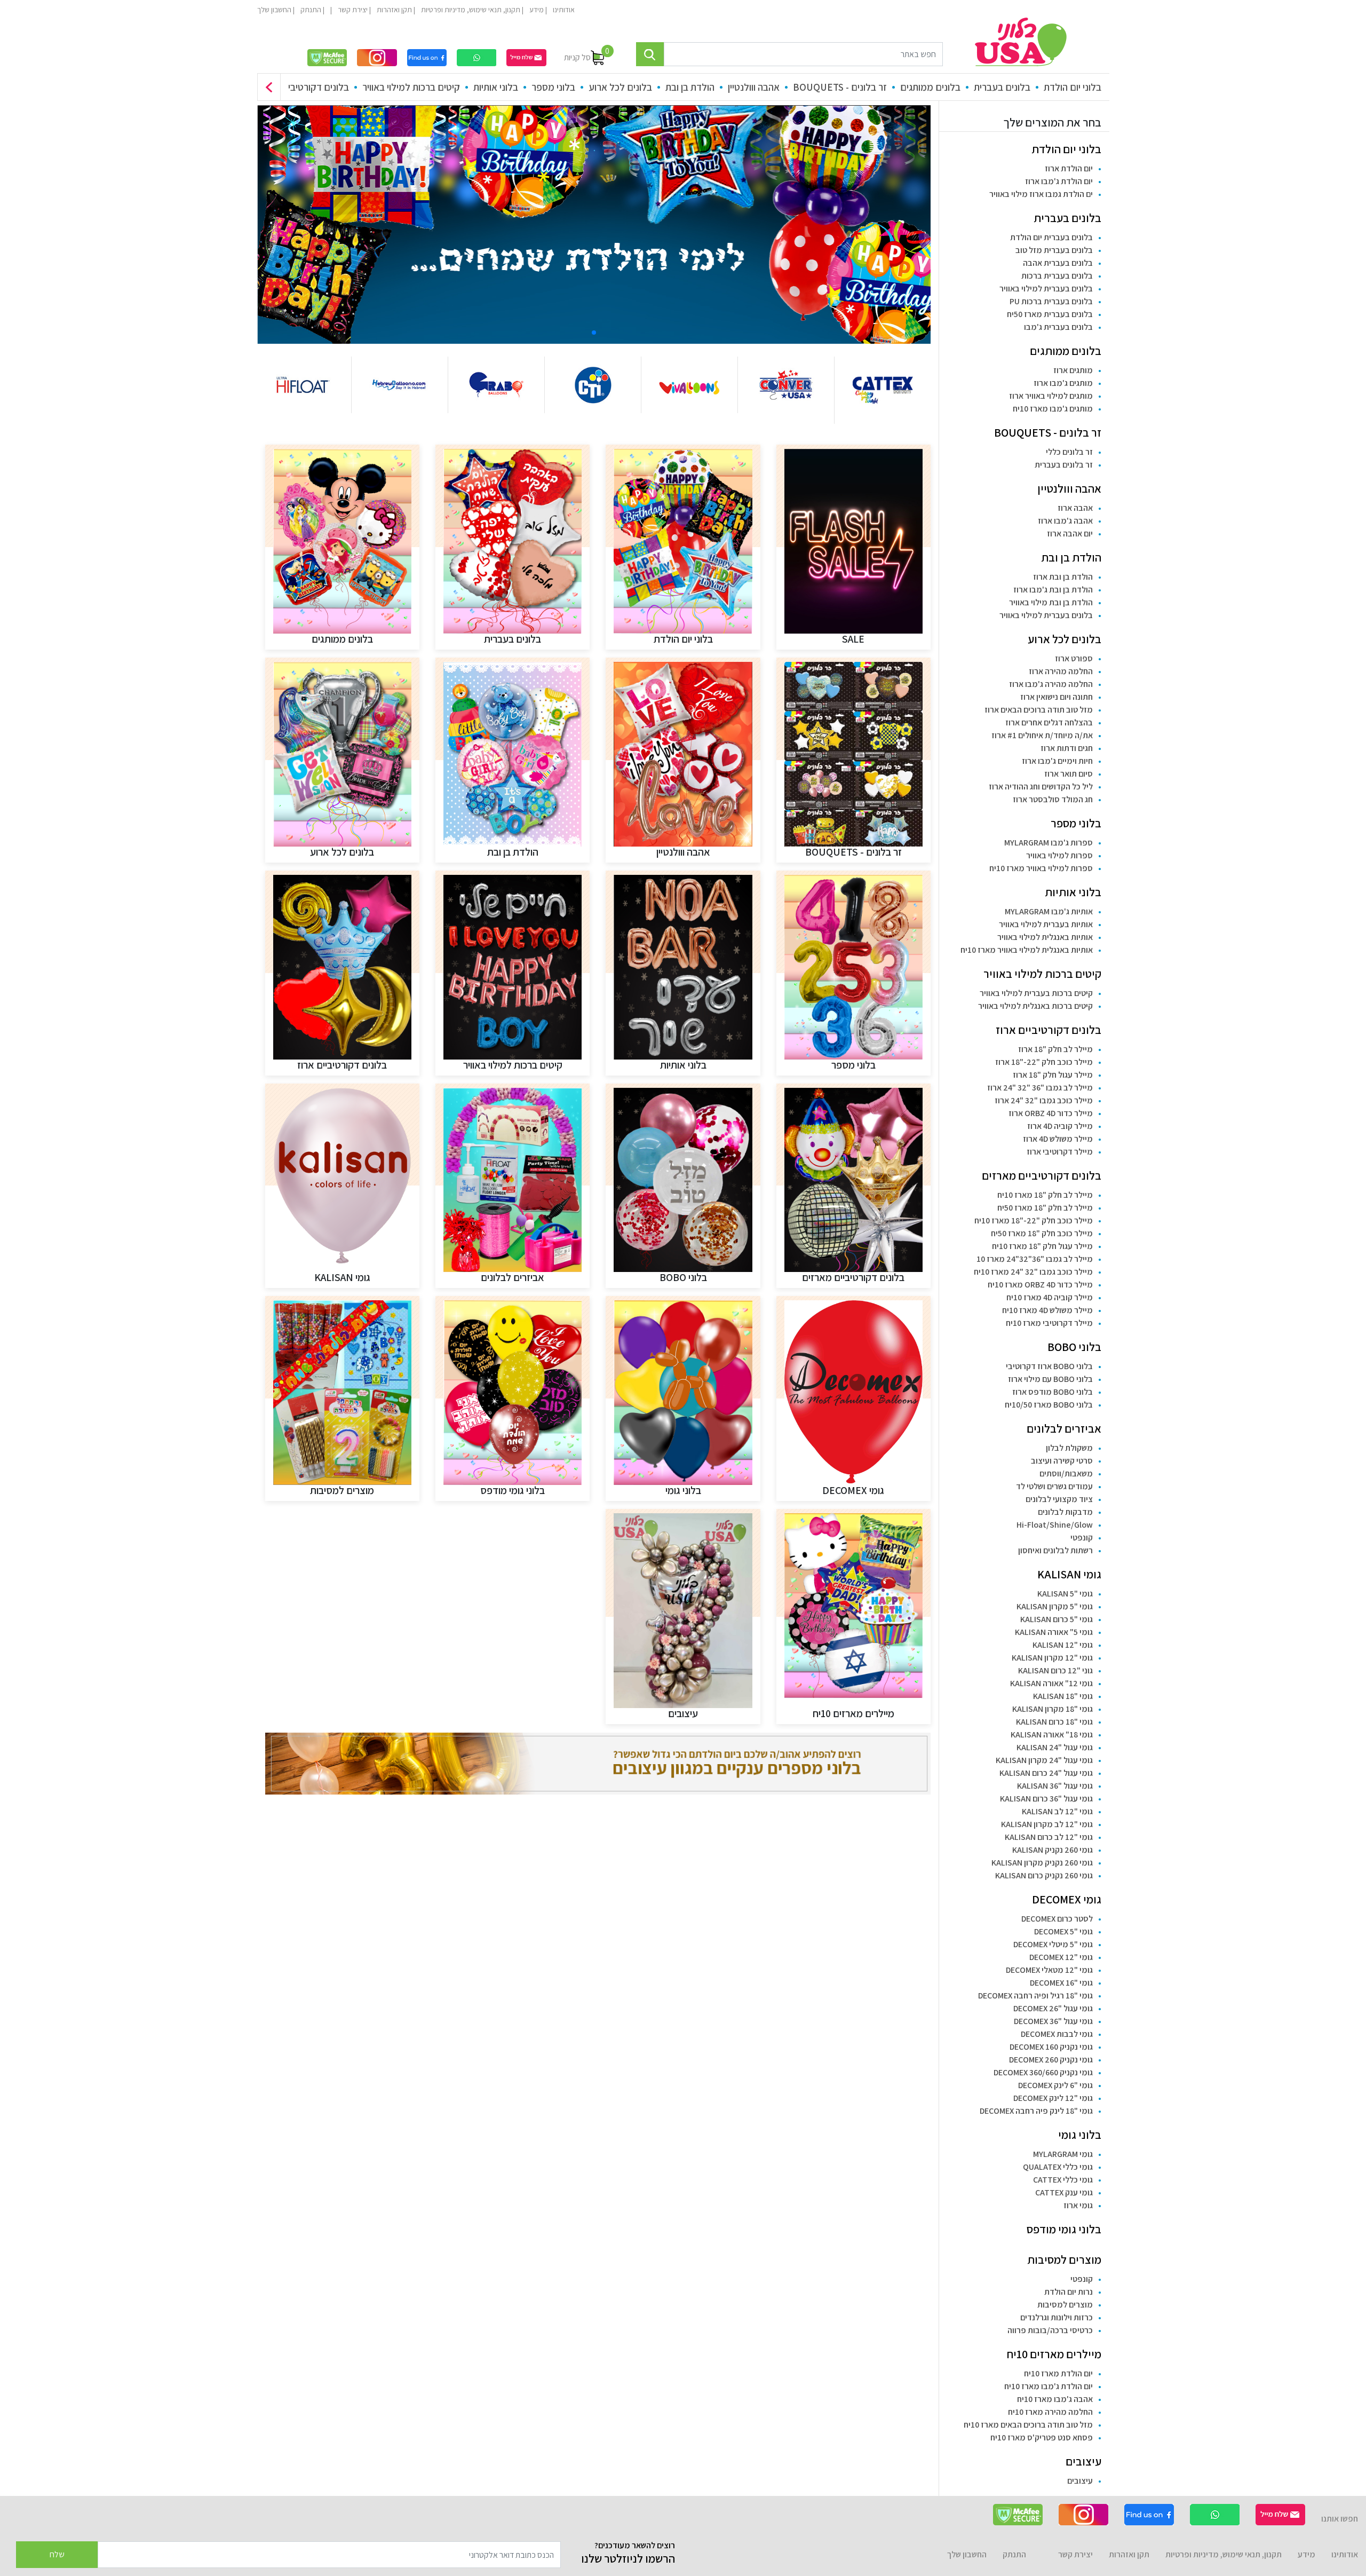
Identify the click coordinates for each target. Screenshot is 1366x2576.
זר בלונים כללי (1069, 452)
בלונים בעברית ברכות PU (1051, 301)
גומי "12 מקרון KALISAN (1052, 1658)
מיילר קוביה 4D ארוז (1060, 1126)
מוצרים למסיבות (1064, 2259)
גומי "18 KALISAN (1063, 1696)
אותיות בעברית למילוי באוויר (1046, 924)
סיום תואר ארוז (1069, 774)
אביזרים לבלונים (1064, 1428)
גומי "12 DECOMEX (1061, 1957)
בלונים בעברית (1002, 87)
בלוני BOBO (1074, 1347)
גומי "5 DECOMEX (1063, 1931)
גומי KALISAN (1069, 1574)
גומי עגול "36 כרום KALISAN (1046, 1799)
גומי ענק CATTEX (1064, 2192)
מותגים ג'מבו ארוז (1063, 383)
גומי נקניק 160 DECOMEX (1051, 2047)
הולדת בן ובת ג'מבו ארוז (1053, 590)
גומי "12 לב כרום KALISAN (1049, 1837)
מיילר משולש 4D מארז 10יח (1047, 1310)
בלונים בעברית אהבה (1058, 263)
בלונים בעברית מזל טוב (1054, 250)
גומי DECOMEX (1067, 1899)
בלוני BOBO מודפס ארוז (1053, 1392)
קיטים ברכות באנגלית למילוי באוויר (1035, 1006)
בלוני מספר (553, 87)
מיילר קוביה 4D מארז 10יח (1050, 1297)
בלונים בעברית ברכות (1057, 276)
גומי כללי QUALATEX (1058, 2167)
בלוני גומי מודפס (1064, 2229)
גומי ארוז (1078, 2205)
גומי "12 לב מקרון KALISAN (1047, 1824)
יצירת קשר (352, 10)
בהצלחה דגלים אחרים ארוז (1049, 722)
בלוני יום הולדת (1073, 87)
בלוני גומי (1080, 2135)
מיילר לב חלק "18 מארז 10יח (1045, 1195)
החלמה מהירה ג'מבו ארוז (1051, 684)
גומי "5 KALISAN (1065, 1594)
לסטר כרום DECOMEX (1057, 1919)
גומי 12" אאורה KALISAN (1051, 1683)
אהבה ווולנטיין (754, 87)
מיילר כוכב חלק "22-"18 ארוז (1044, 1062)
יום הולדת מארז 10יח (1058, 2373)
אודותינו (563, 10)
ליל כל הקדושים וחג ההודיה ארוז (1041, 787)
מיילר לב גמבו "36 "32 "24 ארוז (1040, 1088)
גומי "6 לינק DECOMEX (1055, 2085)
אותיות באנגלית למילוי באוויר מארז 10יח (1027, 950)
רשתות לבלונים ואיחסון (1055, 1550)
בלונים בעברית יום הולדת (1051, 237)
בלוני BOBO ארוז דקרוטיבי (1049, 1366)
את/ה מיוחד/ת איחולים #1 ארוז (1042, 735)
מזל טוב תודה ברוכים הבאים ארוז (1039, 710)
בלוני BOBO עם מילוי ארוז (1050, 1379)
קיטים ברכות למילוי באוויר (411, 87)
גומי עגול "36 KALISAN (1055, 1786)
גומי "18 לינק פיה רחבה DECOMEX (1036, 2111)
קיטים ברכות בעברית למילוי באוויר (1036, 993)
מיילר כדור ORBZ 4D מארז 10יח (1040, 1285)
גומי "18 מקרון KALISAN (1053, 1709)
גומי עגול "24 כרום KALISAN (1046, 1773)
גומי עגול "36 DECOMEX (1053, 2021)
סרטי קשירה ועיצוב (1062, 1461)
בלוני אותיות (496, 87)
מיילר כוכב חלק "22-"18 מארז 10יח (1034, 1220)
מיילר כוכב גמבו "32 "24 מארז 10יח (1033, 1272)
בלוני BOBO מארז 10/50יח (1049, 1405)
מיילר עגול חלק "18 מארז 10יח (1042, 1246)
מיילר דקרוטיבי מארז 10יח (1049, 1323)
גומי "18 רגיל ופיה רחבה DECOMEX (1035, 1996)
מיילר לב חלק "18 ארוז (1055, 1049)
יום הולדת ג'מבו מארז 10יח (1049, 2386)
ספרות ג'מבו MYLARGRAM (1049, 843)
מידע (536, 10)
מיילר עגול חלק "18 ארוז (1053, 1075)
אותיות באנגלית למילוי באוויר (1045, 937)
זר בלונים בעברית (1064, 465)
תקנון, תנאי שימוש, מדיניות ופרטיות (470, 10)
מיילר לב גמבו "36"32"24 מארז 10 (1035, 1259)
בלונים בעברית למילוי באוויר (1046, 289)
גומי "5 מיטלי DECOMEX (1053, 1944)
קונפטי (1082, 1538)
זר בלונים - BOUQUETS (840, 87)
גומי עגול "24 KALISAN (1055, 1747)
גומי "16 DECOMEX (1061, 1983)
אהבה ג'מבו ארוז (1065, 521)
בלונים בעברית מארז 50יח (1050, 314)
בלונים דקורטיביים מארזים (1042, 1175)
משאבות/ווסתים (1066, 1473)
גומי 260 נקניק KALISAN (1053, 1850)
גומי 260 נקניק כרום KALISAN (1044, 1875)
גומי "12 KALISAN (1063, 1645)
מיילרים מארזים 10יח (1054, 2354)
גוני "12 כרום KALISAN (1055, 1670)
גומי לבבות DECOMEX (1057, 2034)
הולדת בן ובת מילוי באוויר (1051, 602)
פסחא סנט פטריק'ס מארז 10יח (1042, 2437)
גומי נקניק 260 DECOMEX (1051, 2060)
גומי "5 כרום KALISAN (1057, 1619)
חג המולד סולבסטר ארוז (1053, 799)
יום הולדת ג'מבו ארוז (1059, 181)
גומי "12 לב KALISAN (1057, 1811)
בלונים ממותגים (930, 87)
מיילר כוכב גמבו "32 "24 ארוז (1044, 1100)
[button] (269, 87)
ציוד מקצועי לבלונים (1059, 1499)
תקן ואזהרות (394, 10)
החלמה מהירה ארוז (1061, 671)
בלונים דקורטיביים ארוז (305, 87)
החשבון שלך (274, 10)
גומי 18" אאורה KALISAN (1052, 1735)
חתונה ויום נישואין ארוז (1057, 697)
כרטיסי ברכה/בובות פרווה (1050, 2330)
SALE (853, 639)
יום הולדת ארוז (1069, 168)
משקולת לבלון (1069, 1448)
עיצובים (1083, 2461)
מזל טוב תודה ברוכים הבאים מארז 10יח (1028, 2425)
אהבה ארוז (1075, 508)
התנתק (310, 10)
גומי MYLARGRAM (1063, 2154)
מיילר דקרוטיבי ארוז (1060, 1152)
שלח (57, 2554)
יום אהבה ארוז (1070, 534)
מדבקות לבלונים (1065, 1512)
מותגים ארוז (1073, 370)
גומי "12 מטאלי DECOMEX (1049, 1970)
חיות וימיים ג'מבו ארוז (1057, 761)
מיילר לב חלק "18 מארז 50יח (1045, 1208)
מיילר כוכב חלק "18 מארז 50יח (1042, 1233)
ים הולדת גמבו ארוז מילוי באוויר (1041, 194)
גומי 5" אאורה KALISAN (1054, 1632)
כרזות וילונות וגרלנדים (1057, 2317)
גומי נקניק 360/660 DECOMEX (1043, 2072)
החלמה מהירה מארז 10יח (1050, 2412)
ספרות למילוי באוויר (1059, 855)
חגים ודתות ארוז (1067, 748)
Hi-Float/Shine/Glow (1055, 1525)
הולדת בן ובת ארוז (1063, 577)
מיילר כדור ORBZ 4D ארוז (1051, 1113)
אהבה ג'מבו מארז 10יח (1055, 2399)
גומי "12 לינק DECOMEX (1053, 2098)
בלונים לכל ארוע (620, 87)
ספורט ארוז (1074, 658)
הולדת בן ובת (690, 87)
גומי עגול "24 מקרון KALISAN (1044, 1760)
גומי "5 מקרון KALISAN (1055, 1606)
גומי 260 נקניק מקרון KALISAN (1042, 1863)
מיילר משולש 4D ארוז (1058, 1139)
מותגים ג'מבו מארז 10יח (1053, 409)
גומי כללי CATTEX (1063, 2180)
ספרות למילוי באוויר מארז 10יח (1041, 868)
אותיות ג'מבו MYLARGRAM (1049, 911)
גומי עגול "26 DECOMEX (1053, 2008)
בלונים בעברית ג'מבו (1058, 327)
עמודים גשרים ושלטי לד (1054, 1486)
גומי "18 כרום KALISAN (1054, 1722)
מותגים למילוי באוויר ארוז (1051, 396)
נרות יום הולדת (1069, 2292)
